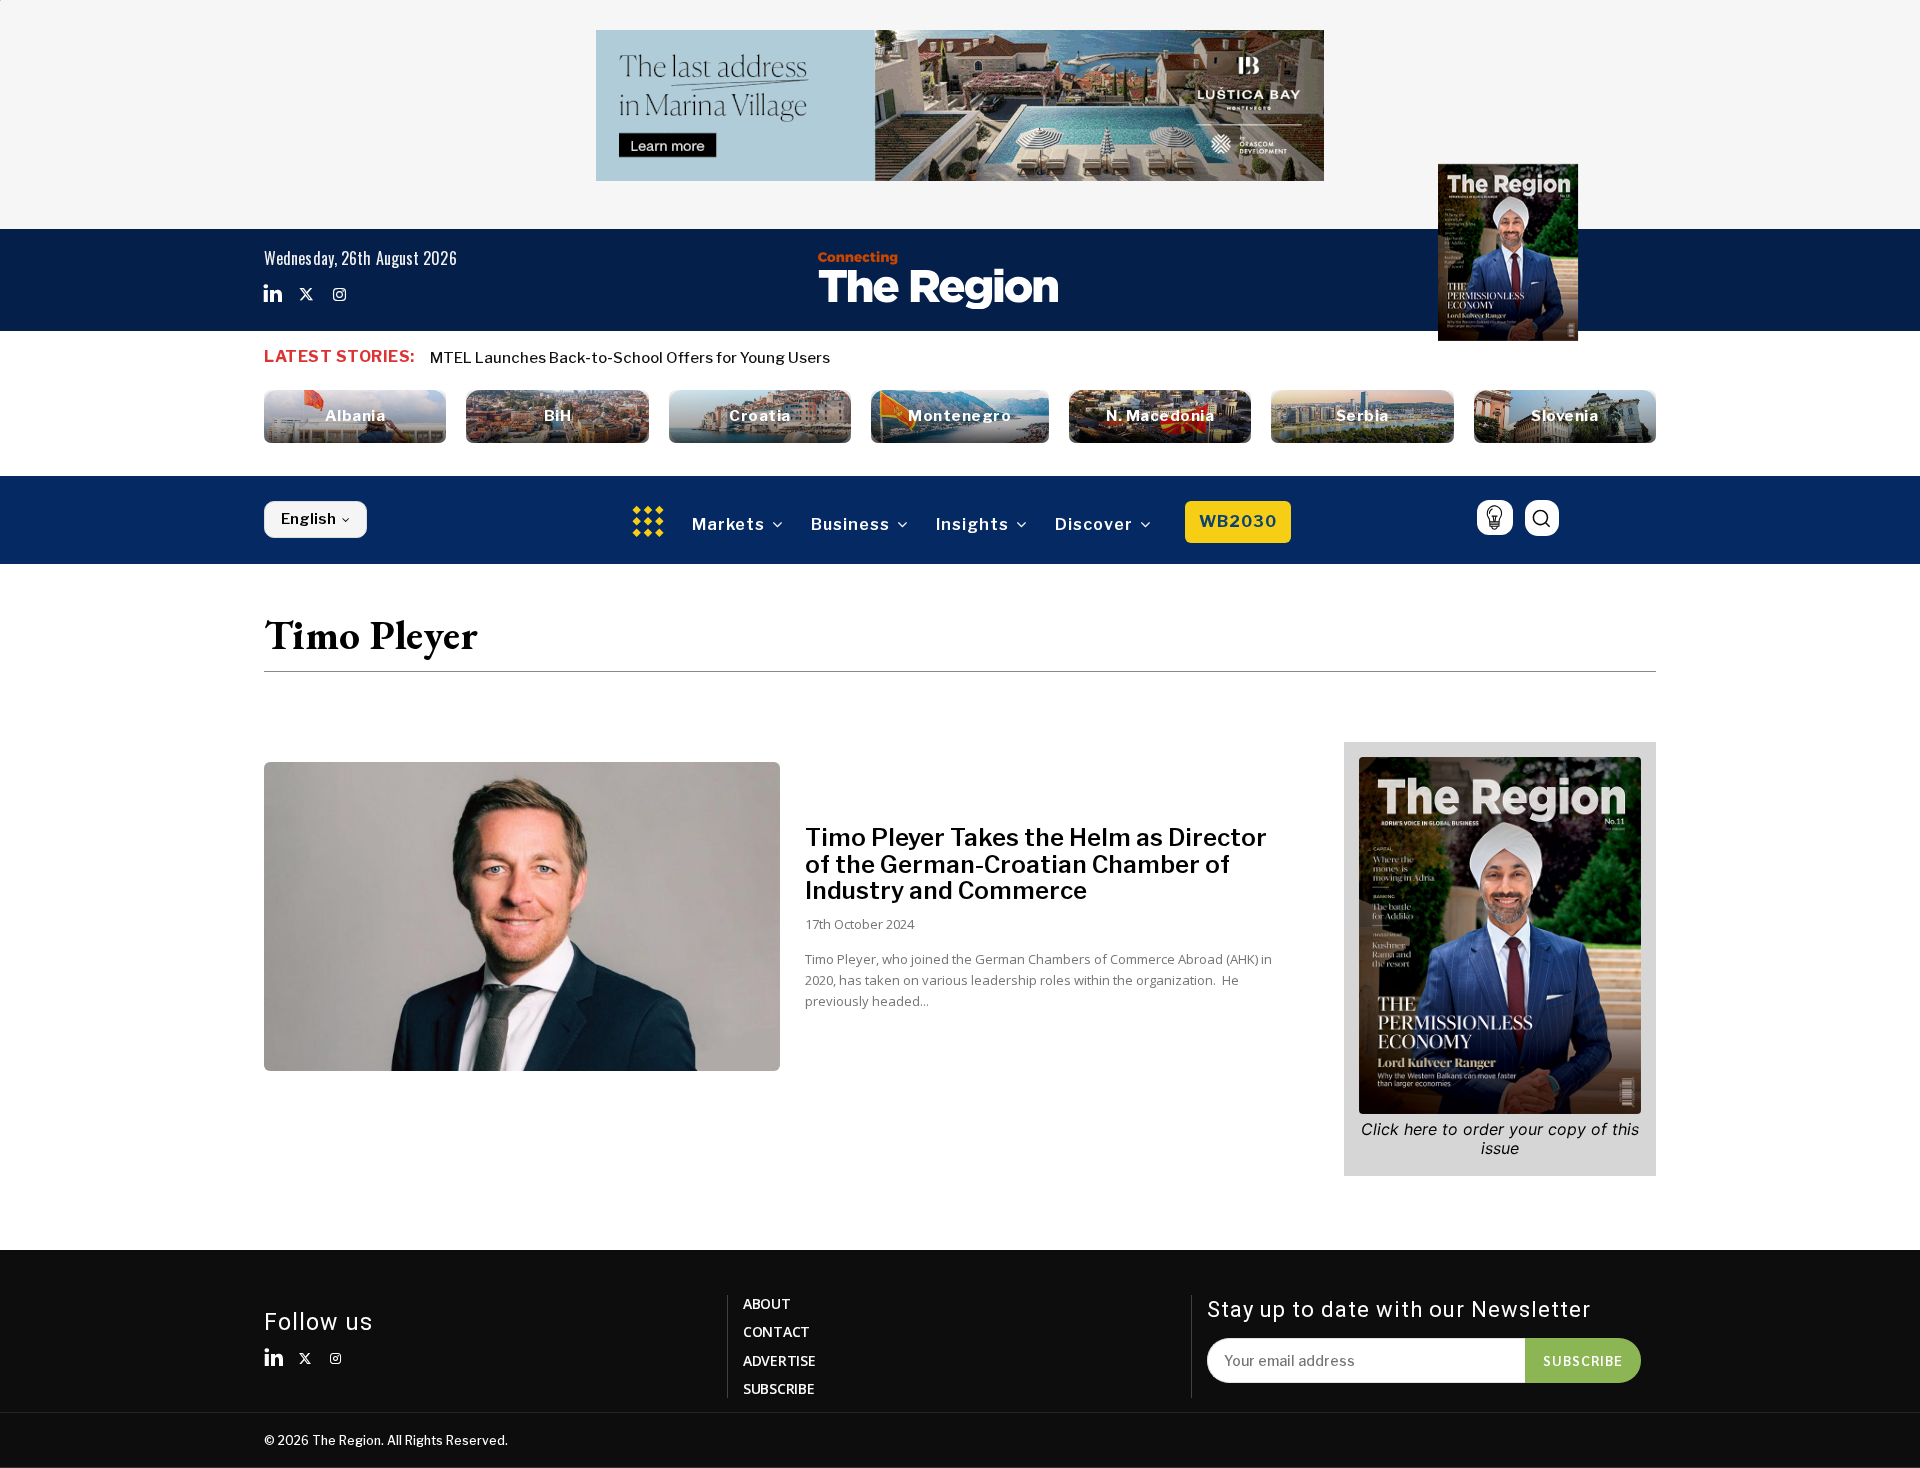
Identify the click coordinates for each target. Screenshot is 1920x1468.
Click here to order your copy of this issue (1500, 1138)
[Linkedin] (273, 295)
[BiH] (557, 416)
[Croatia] (760, 416)
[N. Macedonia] (1160, 416)
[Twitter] (306, 295)
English (308, 519)
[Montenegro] (960, 416)
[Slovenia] (1565, 416)
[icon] (1494, 517)
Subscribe (1583, 1360)
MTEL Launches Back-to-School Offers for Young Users (630, 358)
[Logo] (938, 280)
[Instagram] (339, 295)
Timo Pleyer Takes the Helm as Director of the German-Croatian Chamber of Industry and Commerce (1036, 864)
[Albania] (355, 416)
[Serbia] (1362, 416)
